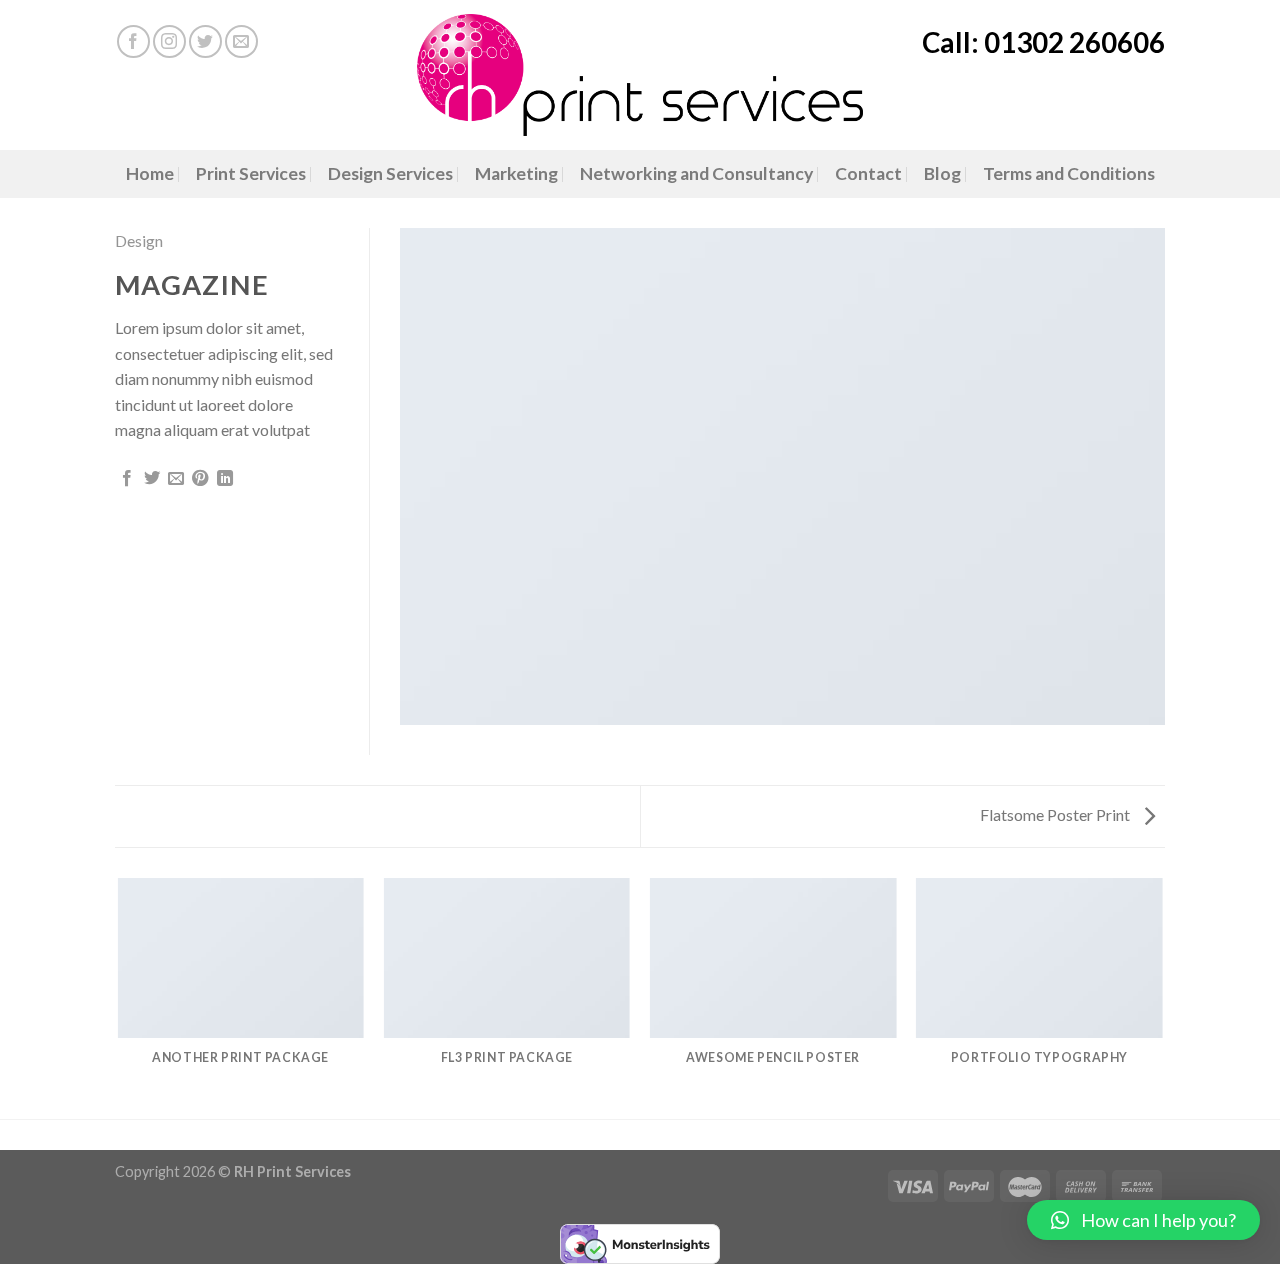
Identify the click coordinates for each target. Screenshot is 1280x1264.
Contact (868, 173)
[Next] (1162, 997)
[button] (1143, 1220)
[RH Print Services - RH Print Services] (640, 75)
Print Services (251, 173)
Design (139, 240)
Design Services (390, 173)
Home (150, 173)
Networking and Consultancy (696, 173)
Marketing (516, 173)
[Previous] (119, 997)
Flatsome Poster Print (1056, 814)
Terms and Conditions (1069, 173)
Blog (942, 173)
